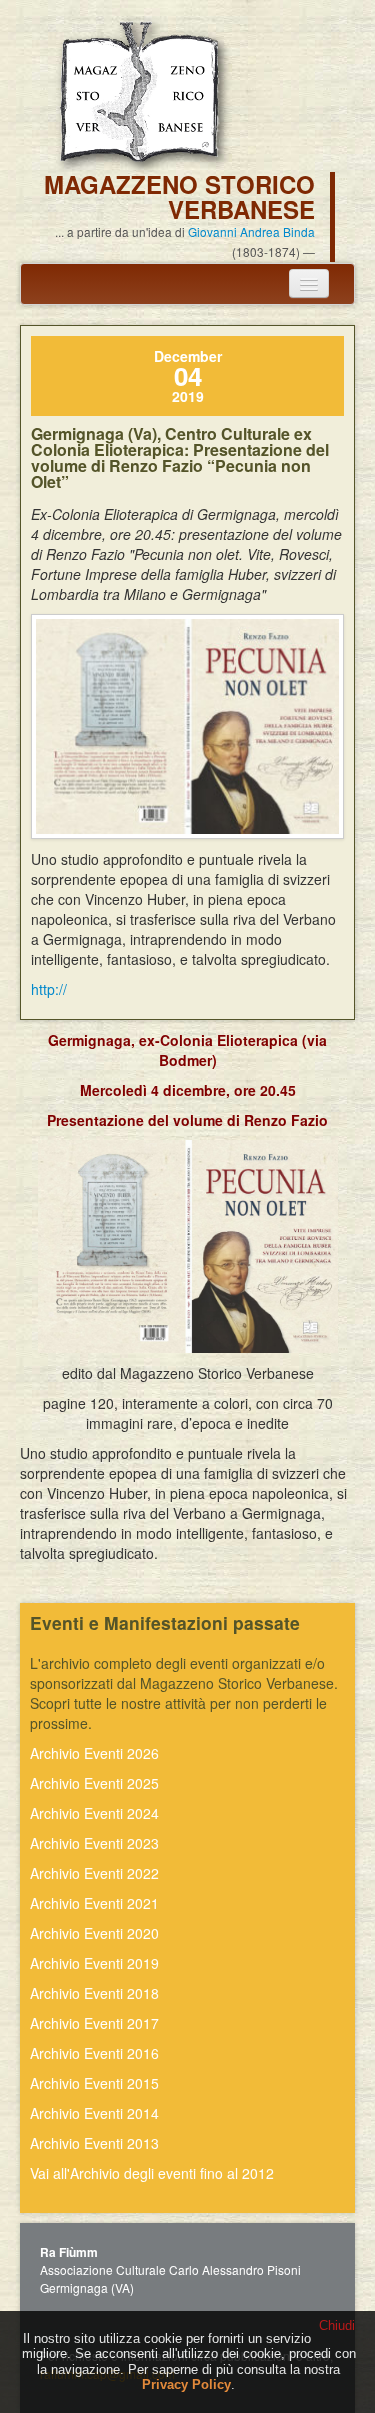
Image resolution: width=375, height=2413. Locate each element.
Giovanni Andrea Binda (251, 231)
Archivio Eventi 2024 (94, 1813)
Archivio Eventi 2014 (94, 2113)
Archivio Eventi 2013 (94, 2143)
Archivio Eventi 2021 (94, 1903)
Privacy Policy (186, 2384)
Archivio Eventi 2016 (94, 2053)
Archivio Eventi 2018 (94, 1993)
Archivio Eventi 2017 (94, 2023)
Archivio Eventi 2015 (94, 2083)
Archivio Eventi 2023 (94, 1843)
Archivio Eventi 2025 (94, 1783)
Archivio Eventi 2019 (94, 1963)
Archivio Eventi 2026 (94, 1753)
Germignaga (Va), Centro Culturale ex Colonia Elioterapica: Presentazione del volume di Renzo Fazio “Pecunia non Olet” (180, 457)
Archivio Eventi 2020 (94, 1933)
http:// (49, 989)
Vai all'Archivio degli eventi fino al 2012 (152, 2173)
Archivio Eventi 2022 (94, 1873)
